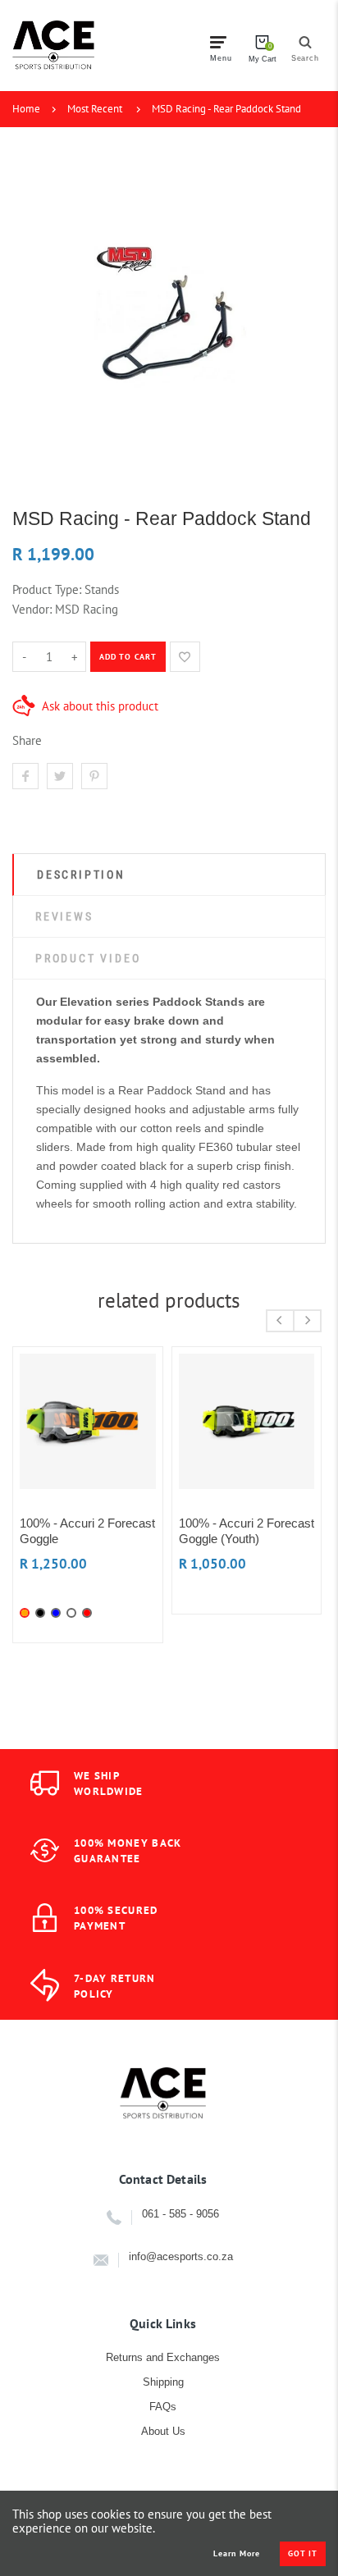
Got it (303, 2553)
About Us (163, 2431)
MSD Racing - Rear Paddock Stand (226, 109)
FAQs (163, 2407)
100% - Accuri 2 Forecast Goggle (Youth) (247, 1531)
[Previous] (280, 1321)
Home (26, 109)
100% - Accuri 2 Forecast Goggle (87, 1531)
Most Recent (95, 109)
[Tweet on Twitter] (60, 776)
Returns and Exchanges (163, 2357)
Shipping (163, 2382)
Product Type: (47, 589)
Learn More (237, 2554)
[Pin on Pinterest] (94, 776)
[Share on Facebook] (25, 776)
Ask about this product (100, 706)
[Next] (307, 1321)
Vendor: (32, 609)
